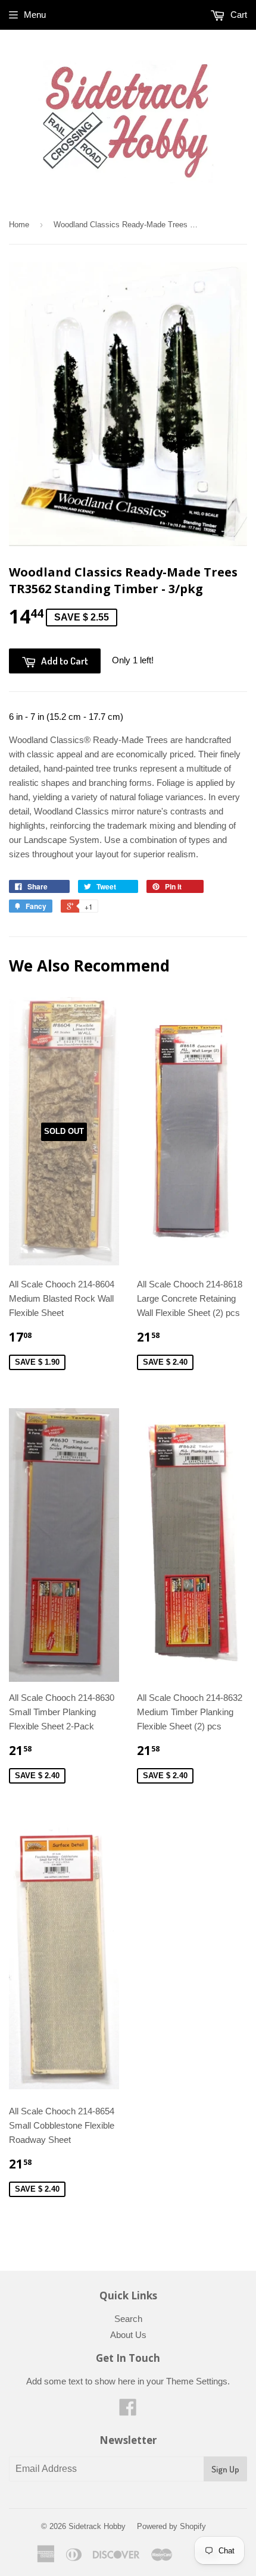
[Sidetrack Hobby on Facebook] (128, 2411)
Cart (238, 15)
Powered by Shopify (171, 2526)
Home (19, 225)
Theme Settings (197, 2381)
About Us (128, 2335)
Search (128, 2319)
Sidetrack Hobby (97, 2526)
